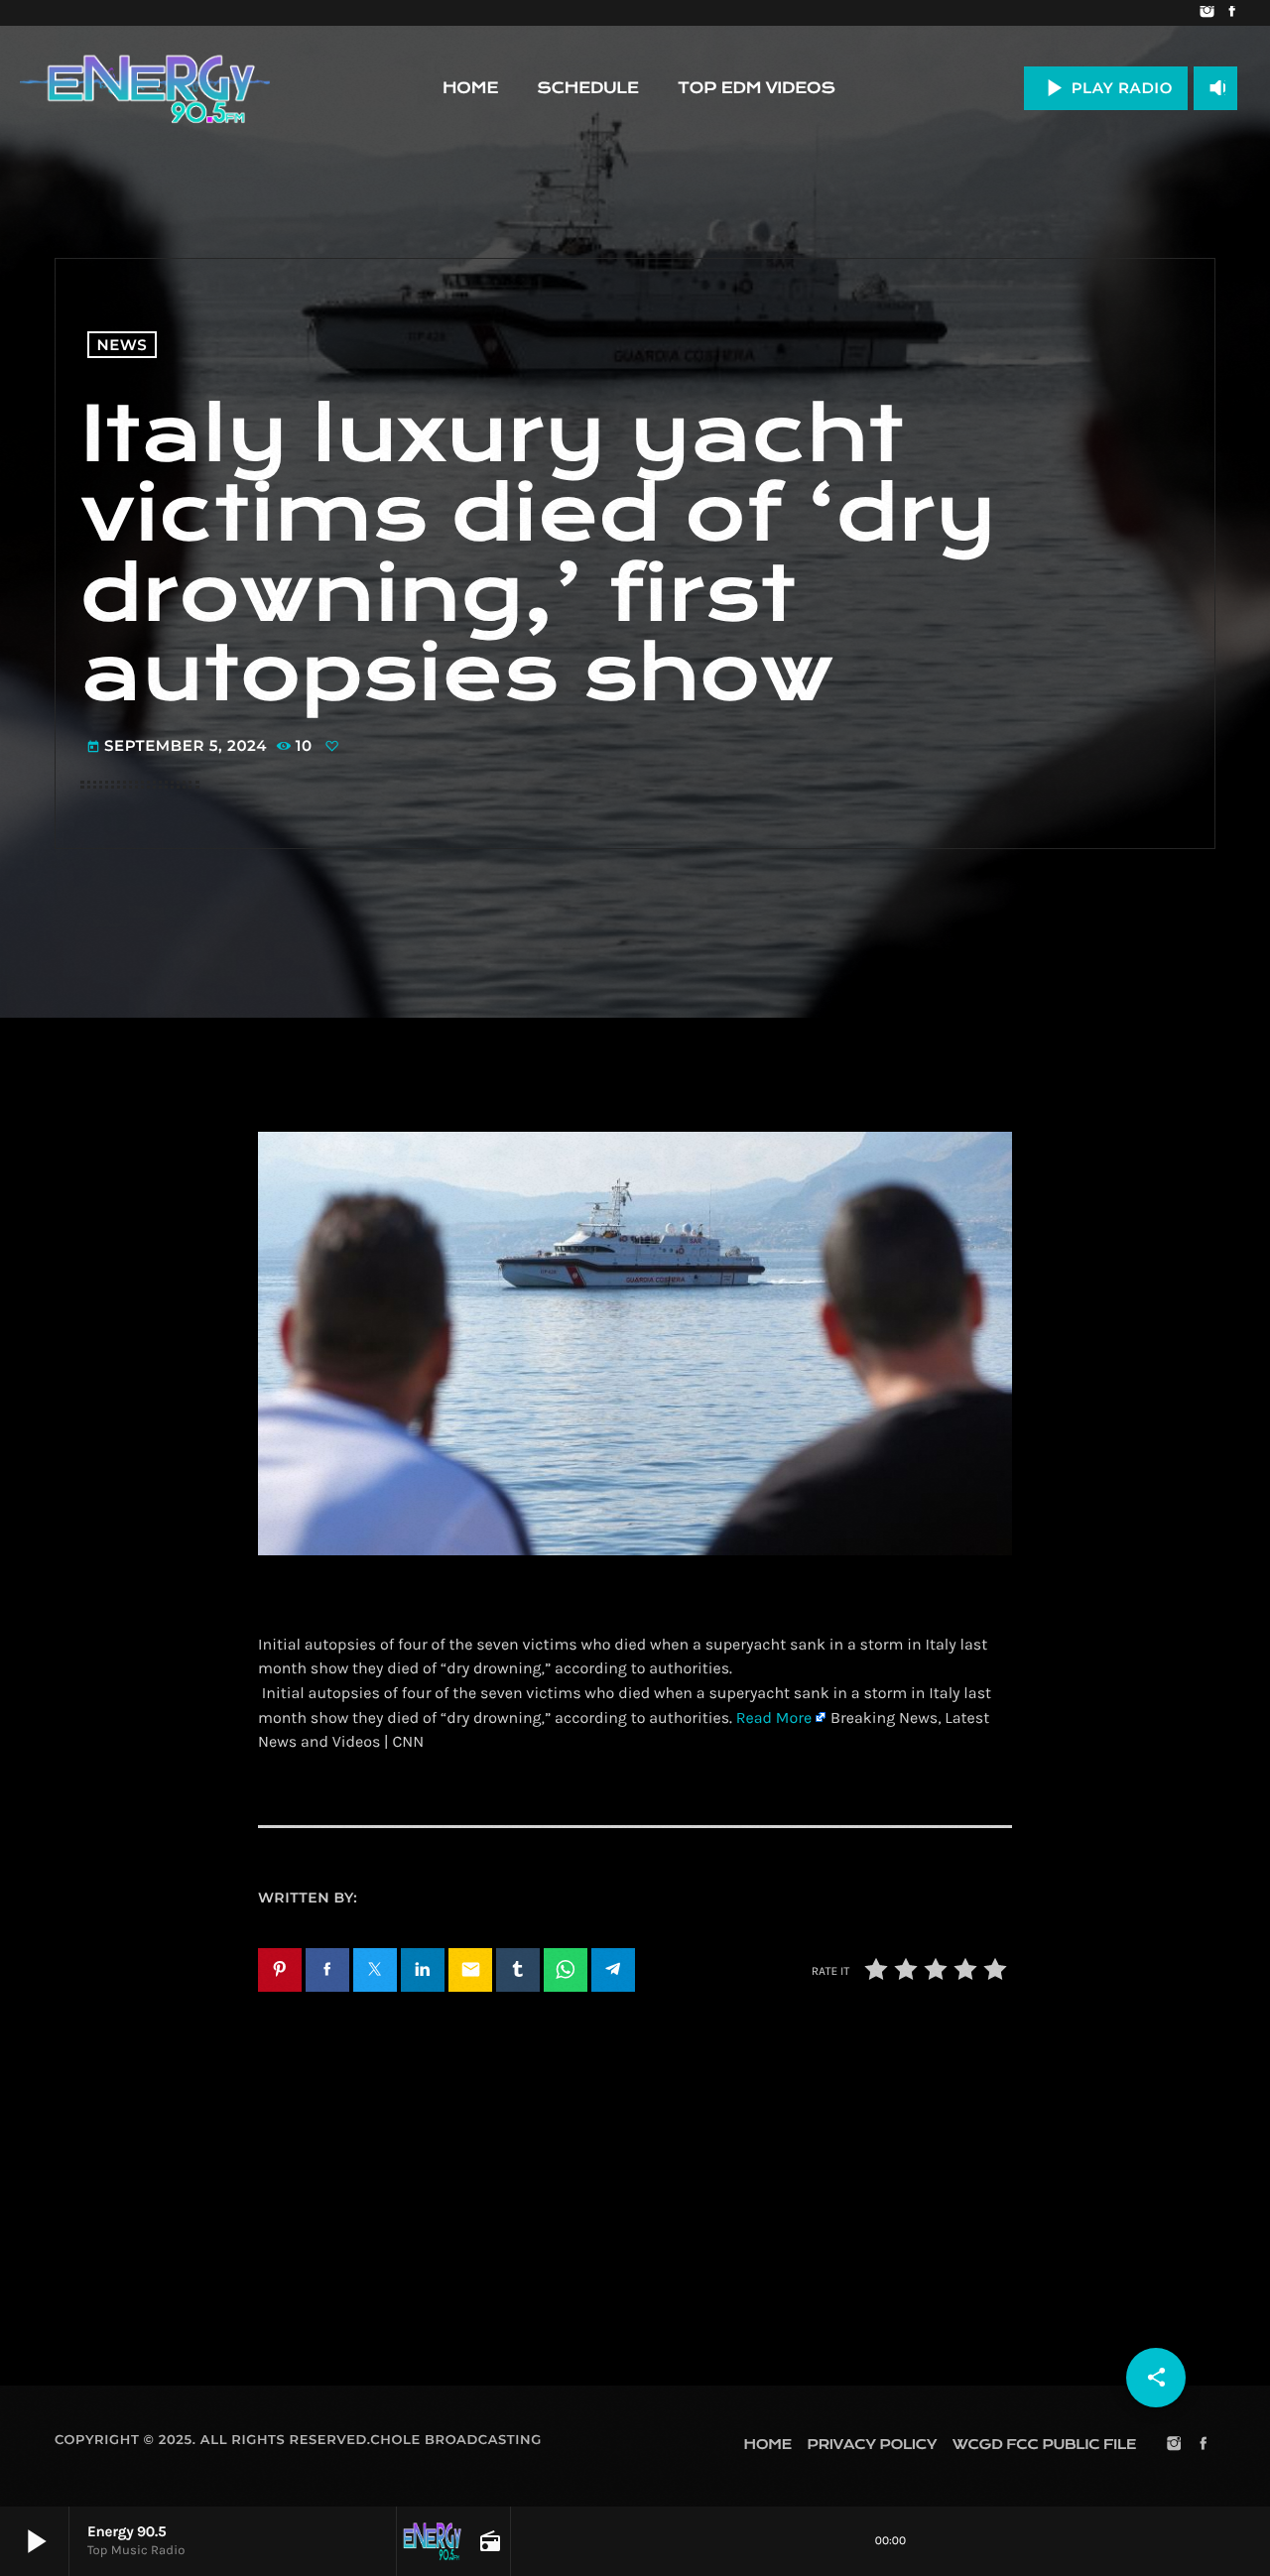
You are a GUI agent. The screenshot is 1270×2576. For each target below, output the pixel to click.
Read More (774, 1718)
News (123, 345)
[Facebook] (1232, 13)
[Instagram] (1207, 13)
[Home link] (145, 88)
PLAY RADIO (1106, 88)
